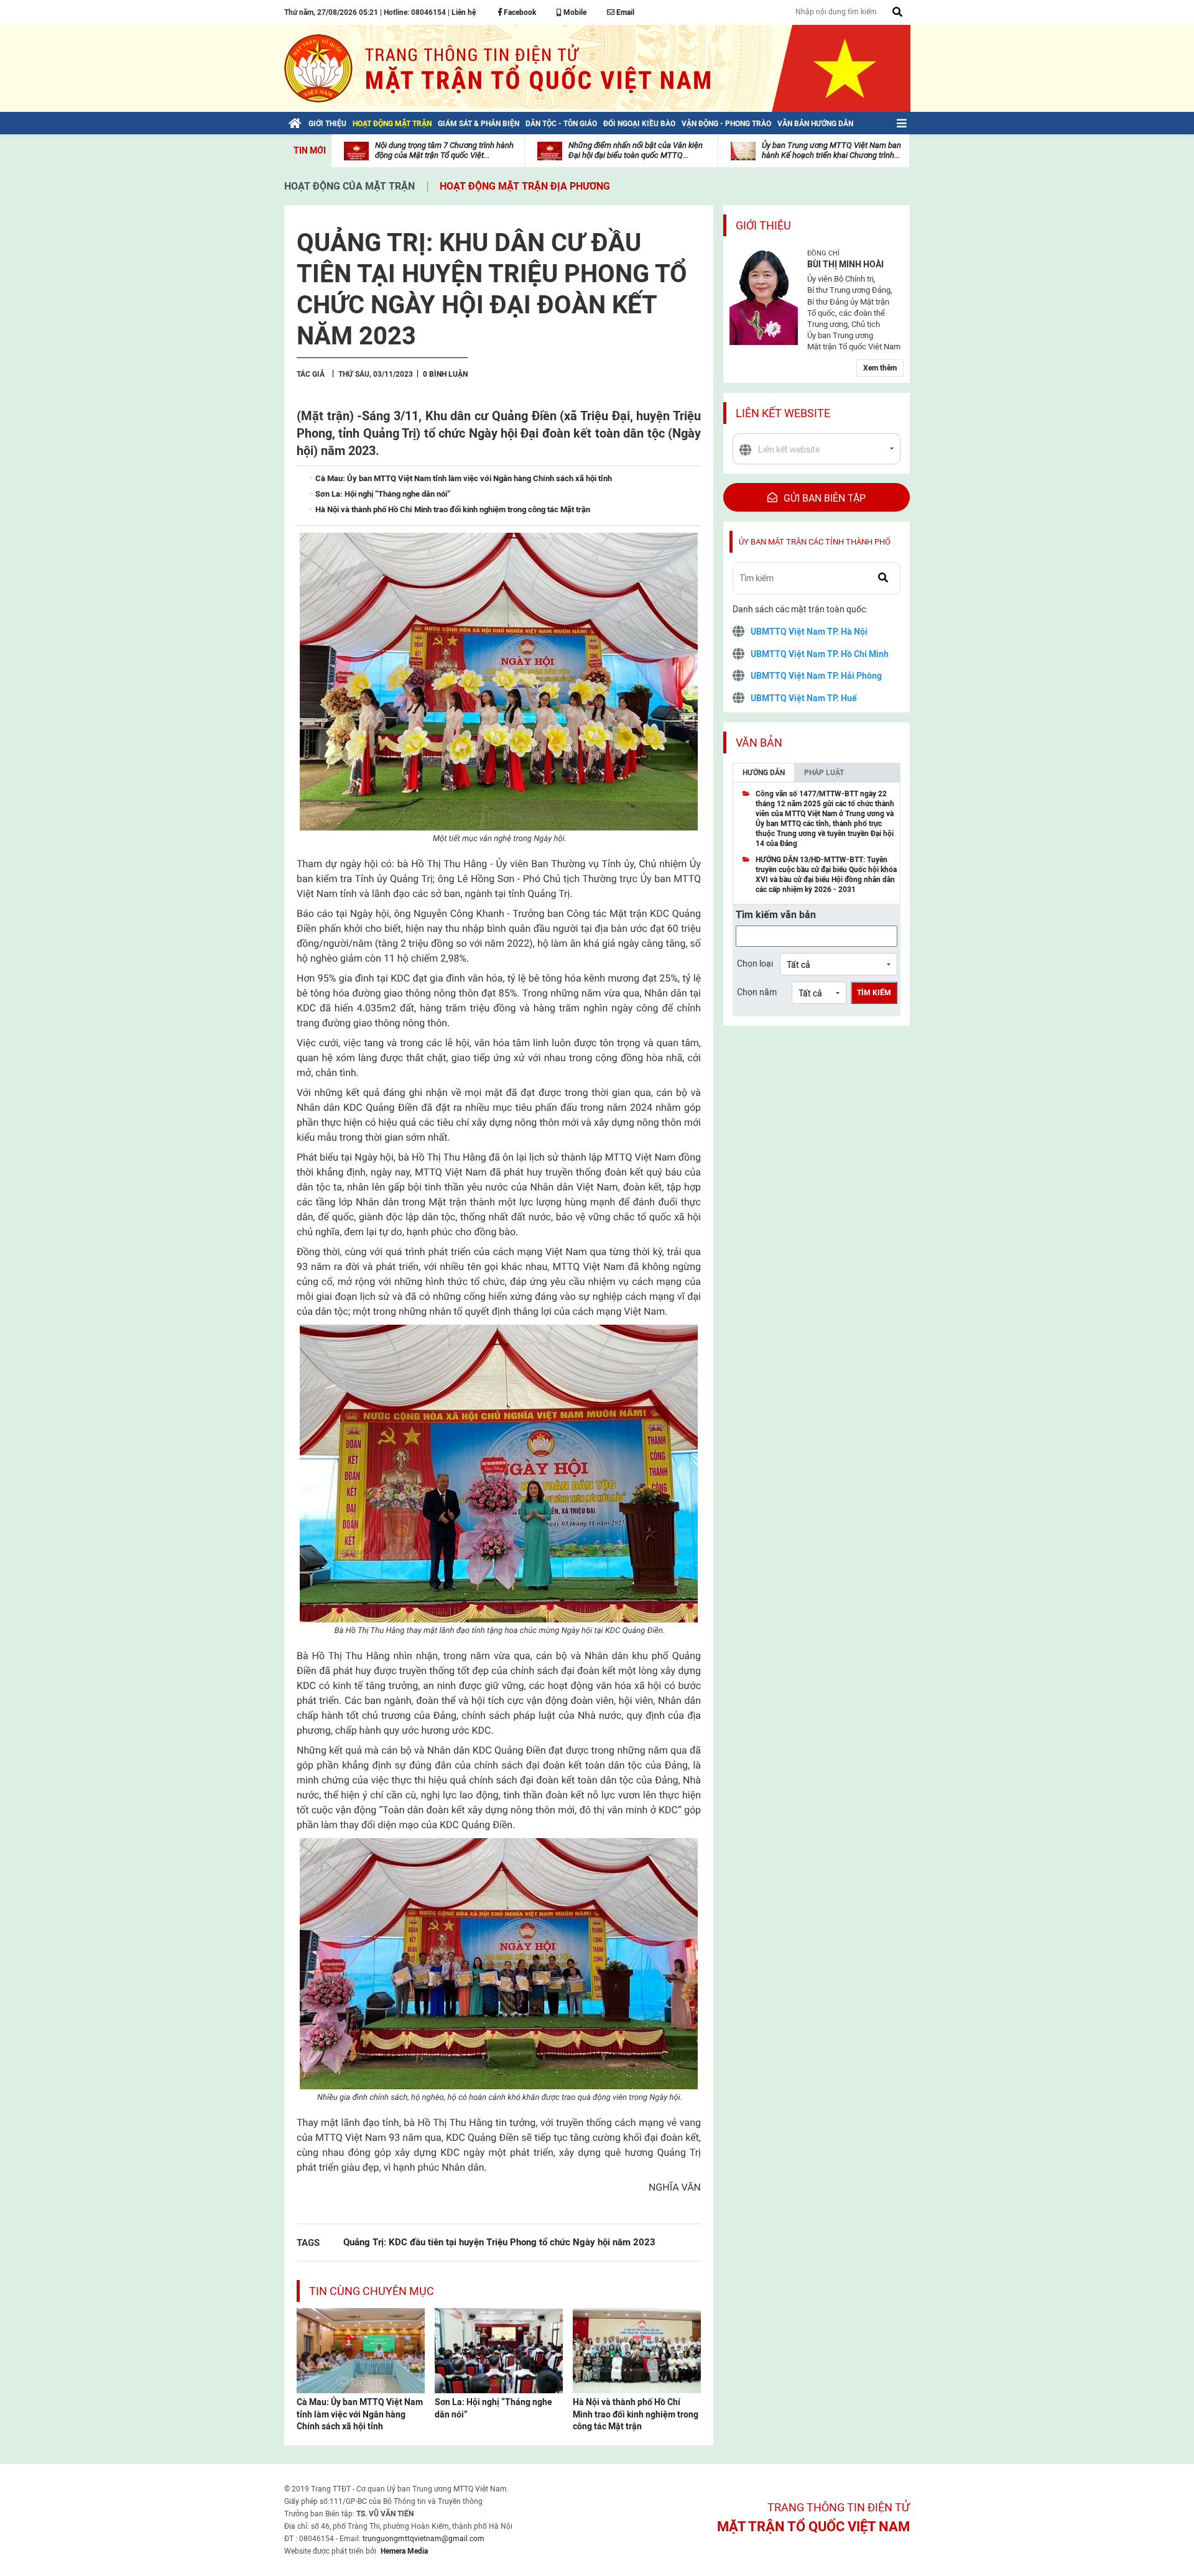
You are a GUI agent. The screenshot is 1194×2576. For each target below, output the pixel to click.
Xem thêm (880, 368)
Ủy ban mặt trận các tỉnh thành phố (815, 542)
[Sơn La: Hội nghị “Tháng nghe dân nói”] (499, 2350)
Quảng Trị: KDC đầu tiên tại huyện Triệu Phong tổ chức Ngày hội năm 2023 (499, 2242)
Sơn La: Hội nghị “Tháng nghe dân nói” (493, 2408)
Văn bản (759, 743)
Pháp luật (824, 773)
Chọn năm (757, 992)
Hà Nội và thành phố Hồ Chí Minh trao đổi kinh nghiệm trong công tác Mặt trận (636, 2414)
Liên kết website (783, 413)
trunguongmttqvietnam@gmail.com (423, 2539)
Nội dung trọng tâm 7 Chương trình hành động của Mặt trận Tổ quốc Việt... (444, 150)
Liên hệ (464, 12)
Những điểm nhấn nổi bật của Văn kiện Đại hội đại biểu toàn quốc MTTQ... (636, 150)
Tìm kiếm (874, 993)
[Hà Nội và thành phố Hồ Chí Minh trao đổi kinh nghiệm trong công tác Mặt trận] (637, 2350)
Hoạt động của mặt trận (349, 186)
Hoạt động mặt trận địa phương (525, 186)
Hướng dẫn (764, 773)
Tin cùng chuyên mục (372, 2291)
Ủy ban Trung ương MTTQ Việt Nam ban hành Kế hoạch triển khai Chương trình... (831, 150)
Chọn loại (755, 964)
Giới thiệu (763, 225)
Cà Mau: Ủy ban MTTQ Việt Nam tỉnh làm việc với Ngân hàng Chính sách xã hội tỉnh (360, 2414)
